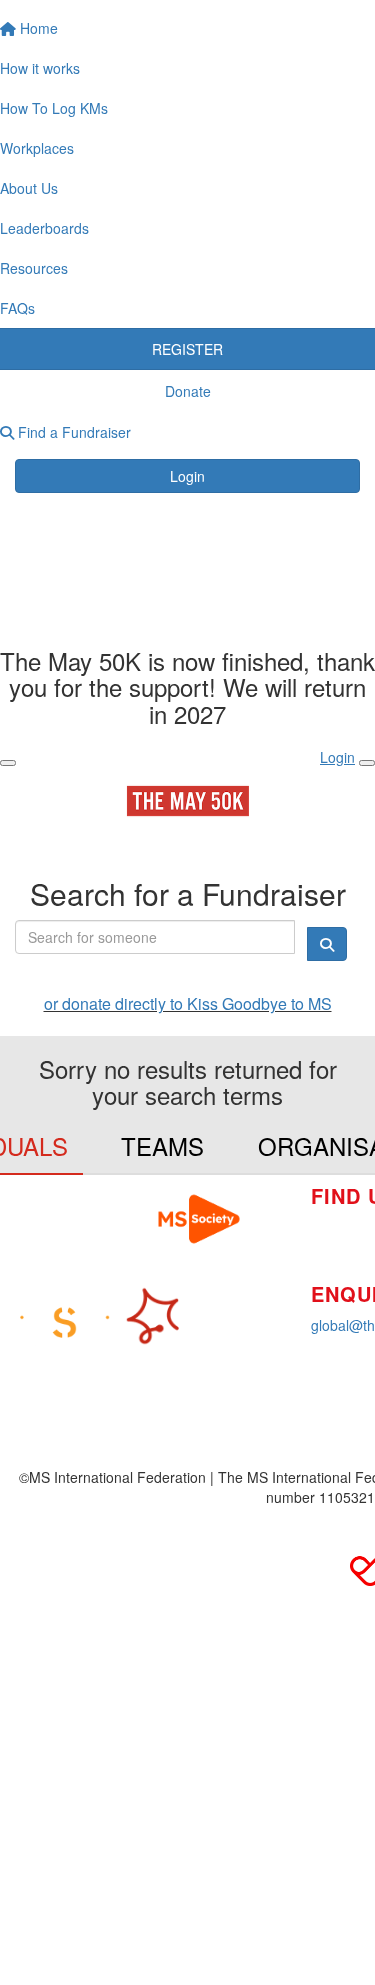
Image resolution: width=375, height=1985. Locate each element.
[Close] (367, 763)
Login (187, 476)
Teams (162, 1145)
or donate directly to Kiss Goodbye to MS (188, 1003)
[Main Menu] (8, 763)
